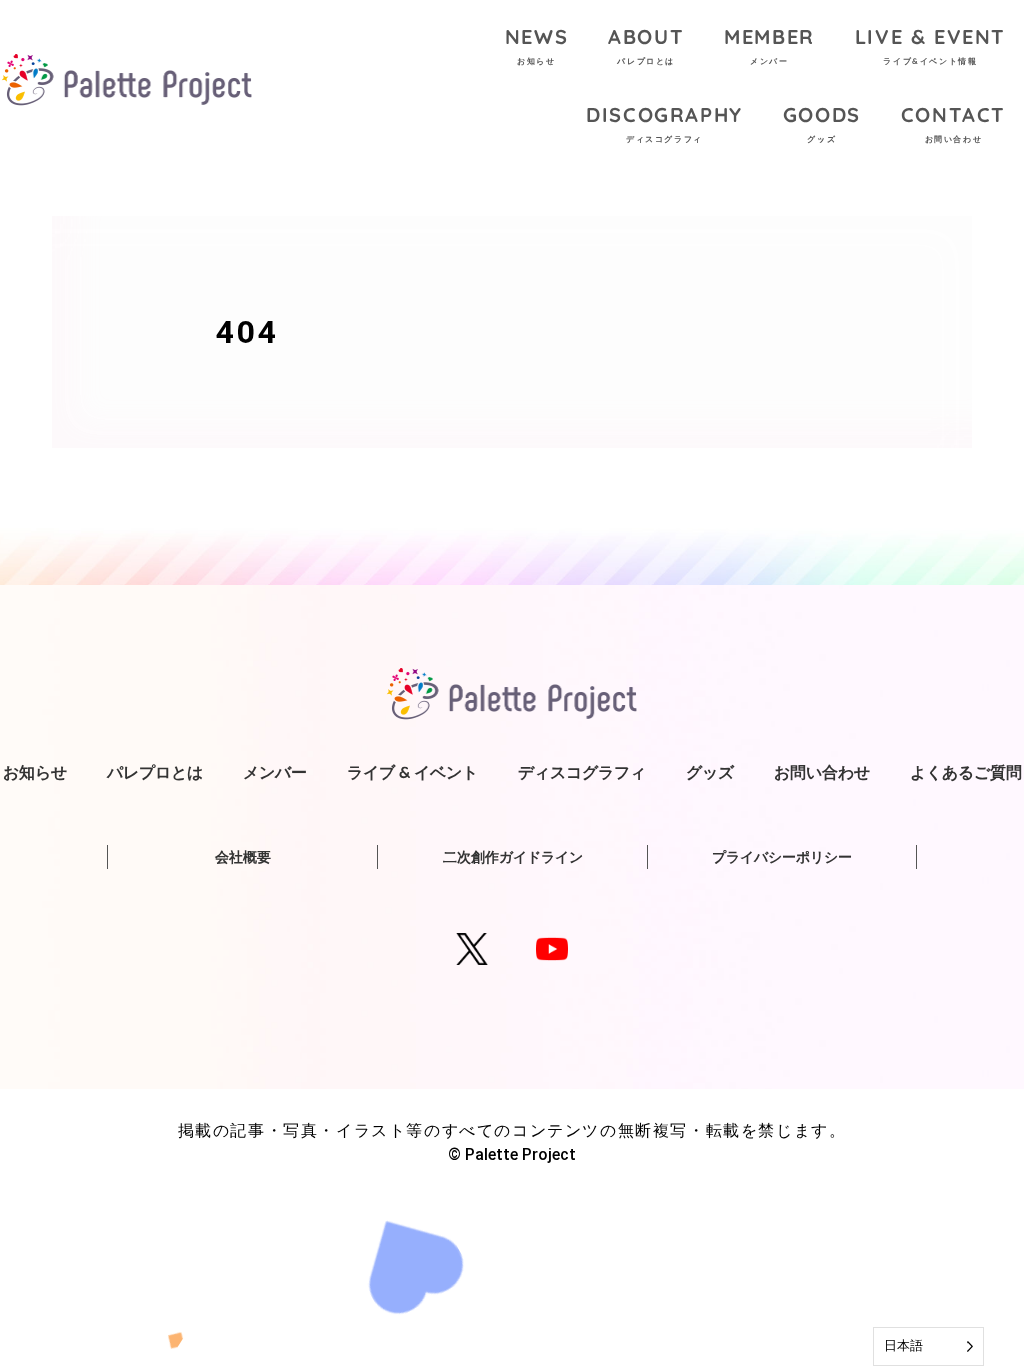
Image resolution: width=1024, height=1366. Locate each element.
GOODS (822, 123)
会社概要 (243, 857)
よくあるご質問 (966, 772)
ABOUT (646, 45)
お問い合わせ (822, 772)
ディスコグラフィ (582, 772)
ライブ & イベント (412, 772)
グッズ (710, 772)
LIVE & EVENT (930, 45)
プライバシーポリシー (782, 857)
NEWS (536, 45)
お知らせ (35, 772)
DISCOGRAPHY (664, 123)
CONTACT (953, 123)
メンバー (275, 772)
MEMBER (769, 45)
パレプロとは (155, 772)
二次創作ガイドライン (513, 857)
